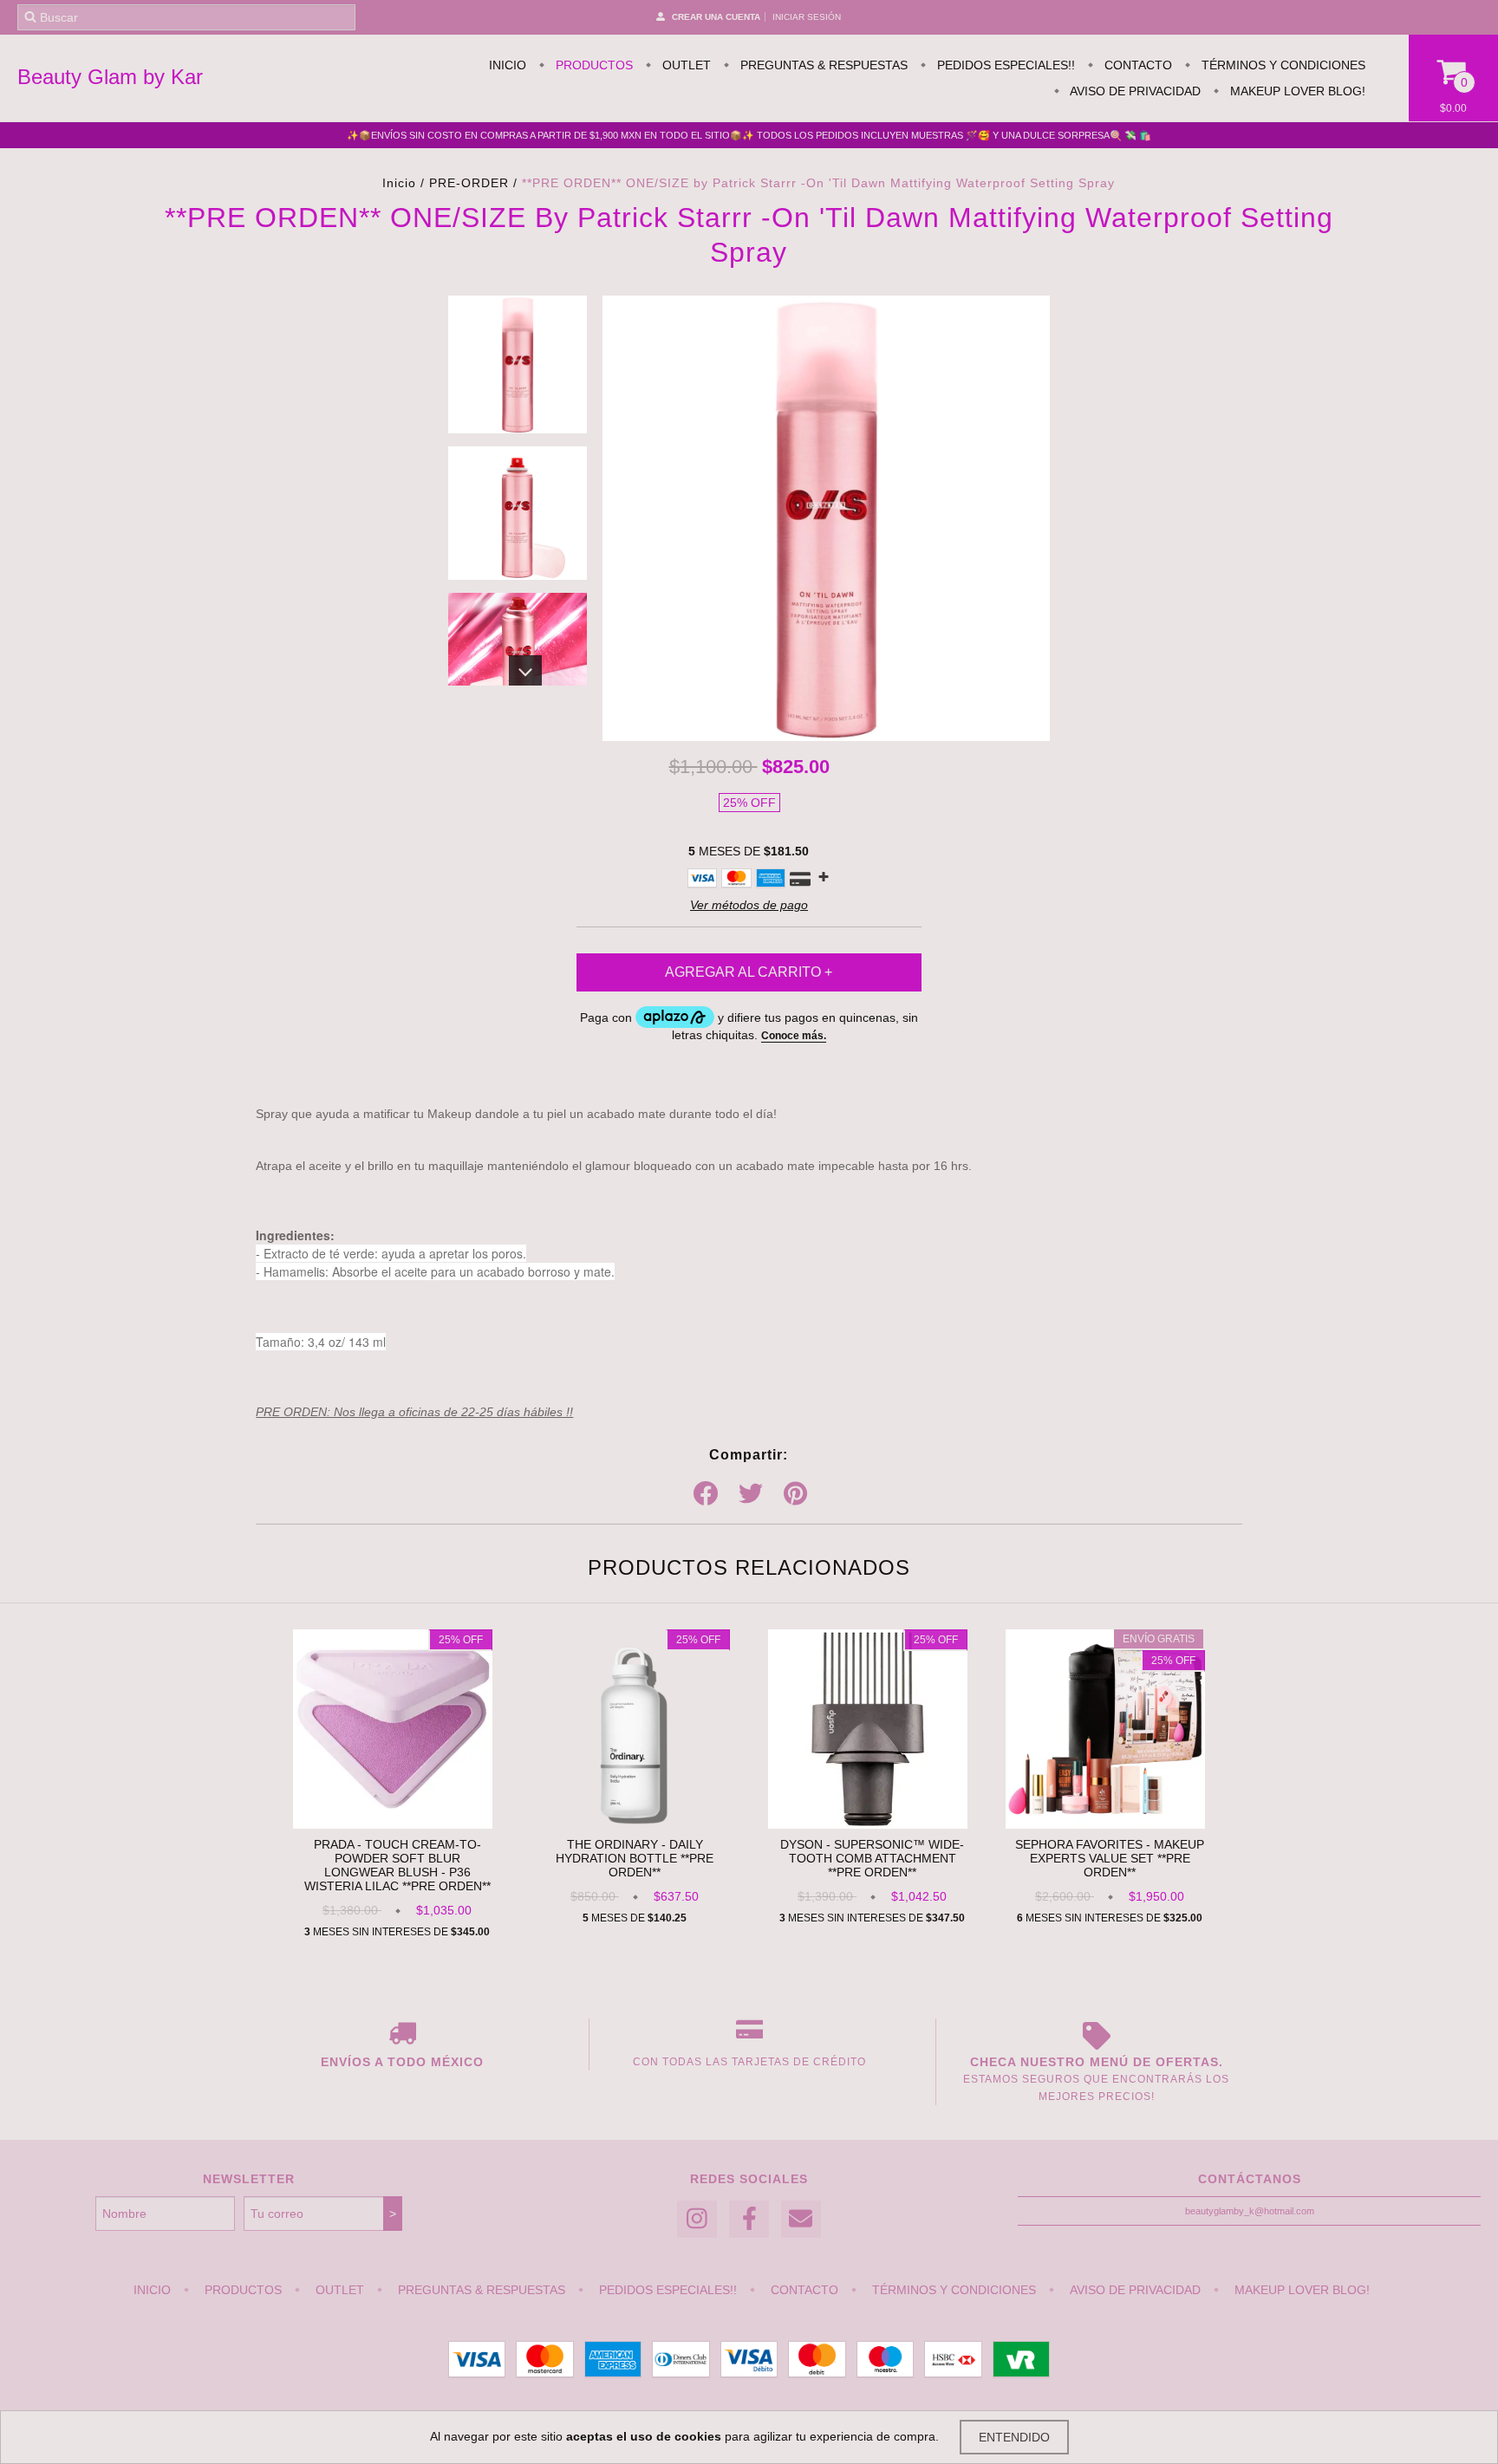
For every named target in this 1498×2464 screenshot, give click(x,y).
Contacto (1137, 65)
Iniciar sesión (807, 17)
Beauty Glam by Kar (110, 77)
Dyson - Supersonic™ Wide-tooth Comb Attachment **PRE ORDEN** (872, 1858)
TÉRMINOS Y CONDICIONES (1282, 65)
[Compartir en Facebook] (706, 1494)
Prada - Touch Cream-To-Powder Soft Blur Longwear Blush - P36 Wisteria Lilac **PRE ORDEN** (397, 1865)
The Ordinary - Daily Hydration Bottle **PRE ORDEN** (635, 1858)
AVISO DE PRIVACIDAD (1134, 91)
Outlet (685, 65)
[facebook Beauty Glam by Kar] (749, 2219)
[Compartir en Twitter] (751, 1494)
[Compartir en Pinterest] (795, 1494)
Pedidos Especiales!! (1004, 65)
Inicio (508, 65)
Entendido (1014, 2437)
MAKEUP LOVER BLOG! (1296, 91)
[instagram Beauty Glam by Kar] (697, 2219)
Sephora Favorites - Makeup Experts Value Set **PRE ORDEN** (1110, 1858)
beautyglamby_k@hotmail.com (1250, 2211)
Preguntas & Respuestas (822, 65)
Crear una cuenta (716, 17)
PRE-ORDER (469, 183)
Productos (593, 65)
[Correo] (801, 2219)
